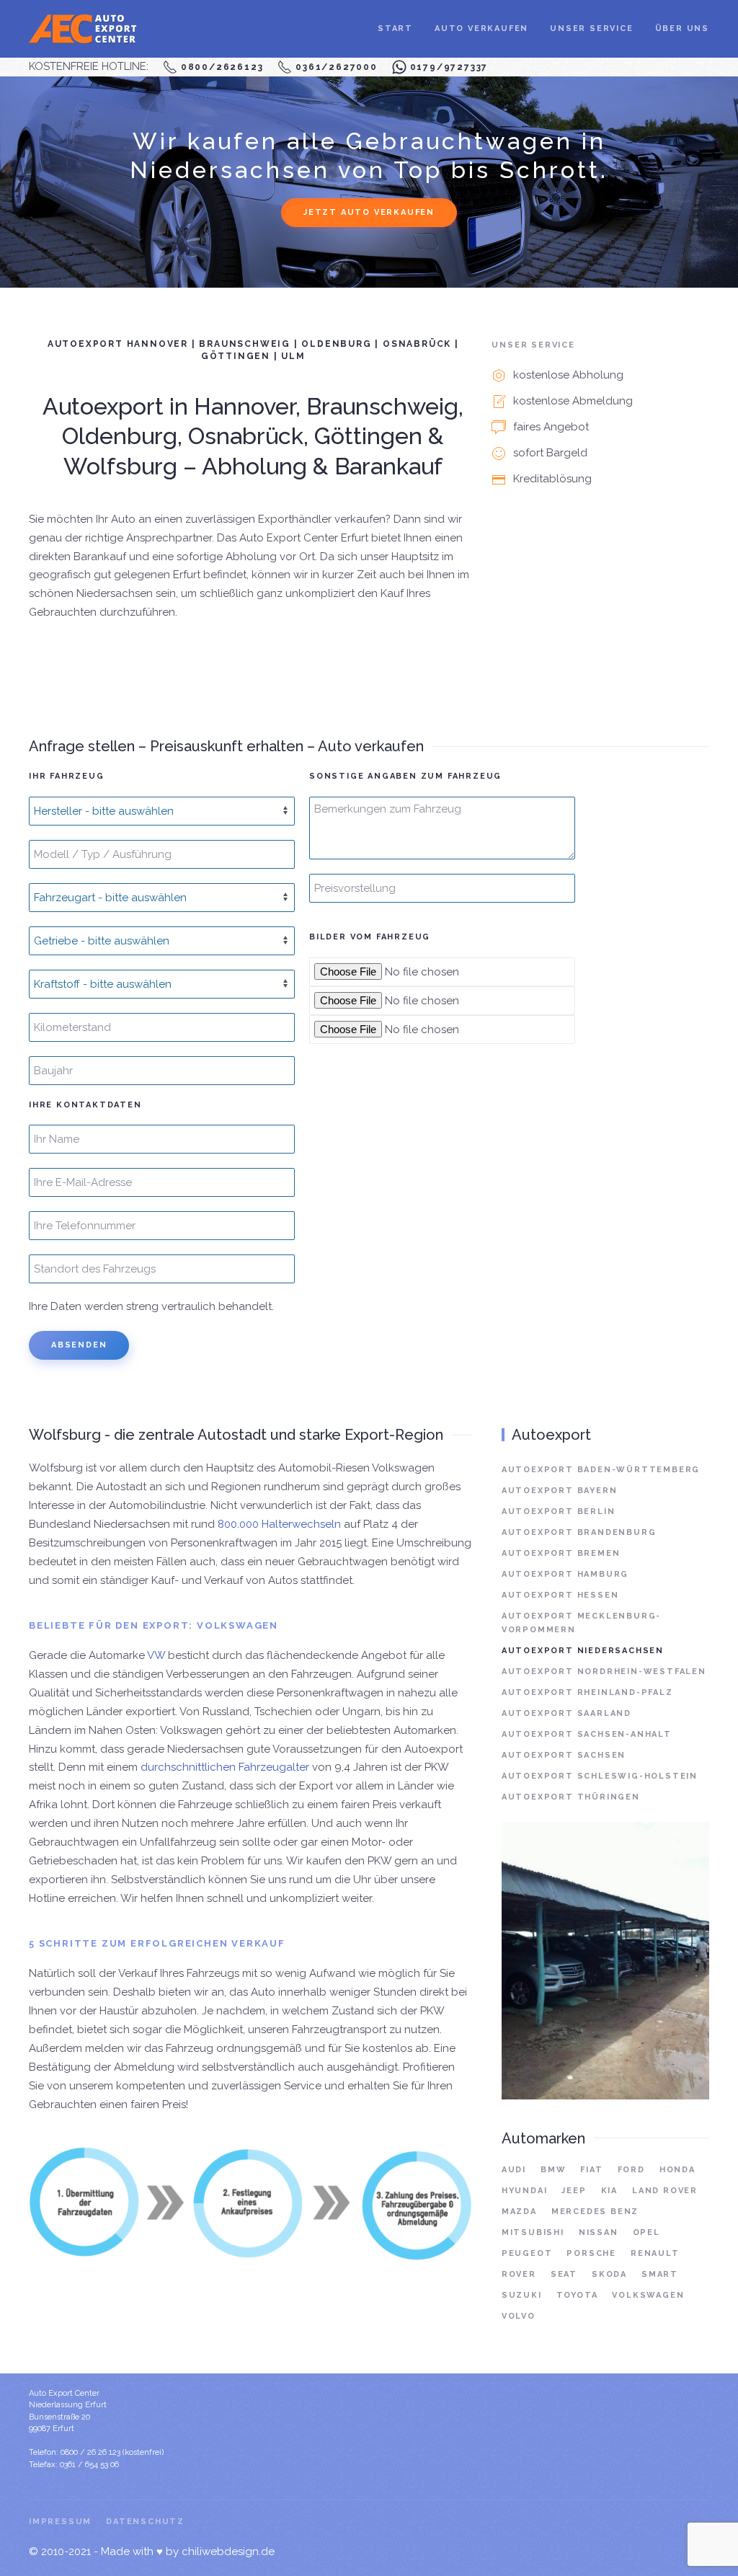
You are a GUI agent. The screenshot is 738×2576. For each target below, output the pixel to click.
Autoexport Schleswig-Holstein (600, 1776)
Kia (609, 2191)
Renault (655, 2253)
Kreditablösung (552, 479)
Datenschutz (145, 2522)
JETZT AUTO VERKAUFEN (369, 212)
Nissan (599, 2232)
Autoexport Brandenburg (579, 1532)
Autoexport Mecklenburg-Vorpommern (581, 1623)
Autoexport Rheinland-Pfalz (587, 1692)
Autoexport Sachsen (564, 1755)
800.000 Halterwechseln (279, 1524)
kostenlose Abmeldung (573, 401)
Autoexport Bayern (560, 1491)
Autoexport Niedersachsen (583, 1651)
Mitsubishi (533, 2232)
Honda (677, 2170)
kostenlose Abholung (568, 375)
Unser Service (591, 28)
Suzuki (522, 2295)
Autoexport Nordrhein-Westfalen (604, 1672)
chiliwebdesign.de (228, 2551)
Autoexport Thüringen (571, 1797)
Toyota (577, 2295)
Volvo (519, 2316)
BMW (553, 2170)
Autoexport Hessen (560, 1595)
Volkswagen (648, 2295)
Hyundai (525, 2191)
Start (395, 28)
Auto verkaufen (481, 28)
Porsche (591, 2253)
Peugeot (527, 2253)
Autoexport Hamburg (565, 1574)
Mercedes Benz (595, 2212)
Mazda (519, 2212)
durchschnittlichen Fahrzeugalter (225, 1767)
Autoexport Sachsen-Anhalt (587, 1734)
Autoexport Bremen (561, 1553)
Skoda (609, 2274)
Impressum (60, 2522)
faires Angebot (551, 427)
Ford (631, 2170)
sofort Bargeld (550, 453)
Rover (519, 2274)
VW (156, 1655)
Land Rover (665, 2191)
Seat (564, 2274)
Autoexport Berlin (559, 1511)
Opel (646, 2232)
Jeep (574, 2191)
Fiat (591, 2170)
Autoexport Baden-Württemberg (601, 1470)
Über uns (682, 28)
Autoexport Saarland (566, 1713)
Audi (514, 2170)
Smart (660, 2274)
